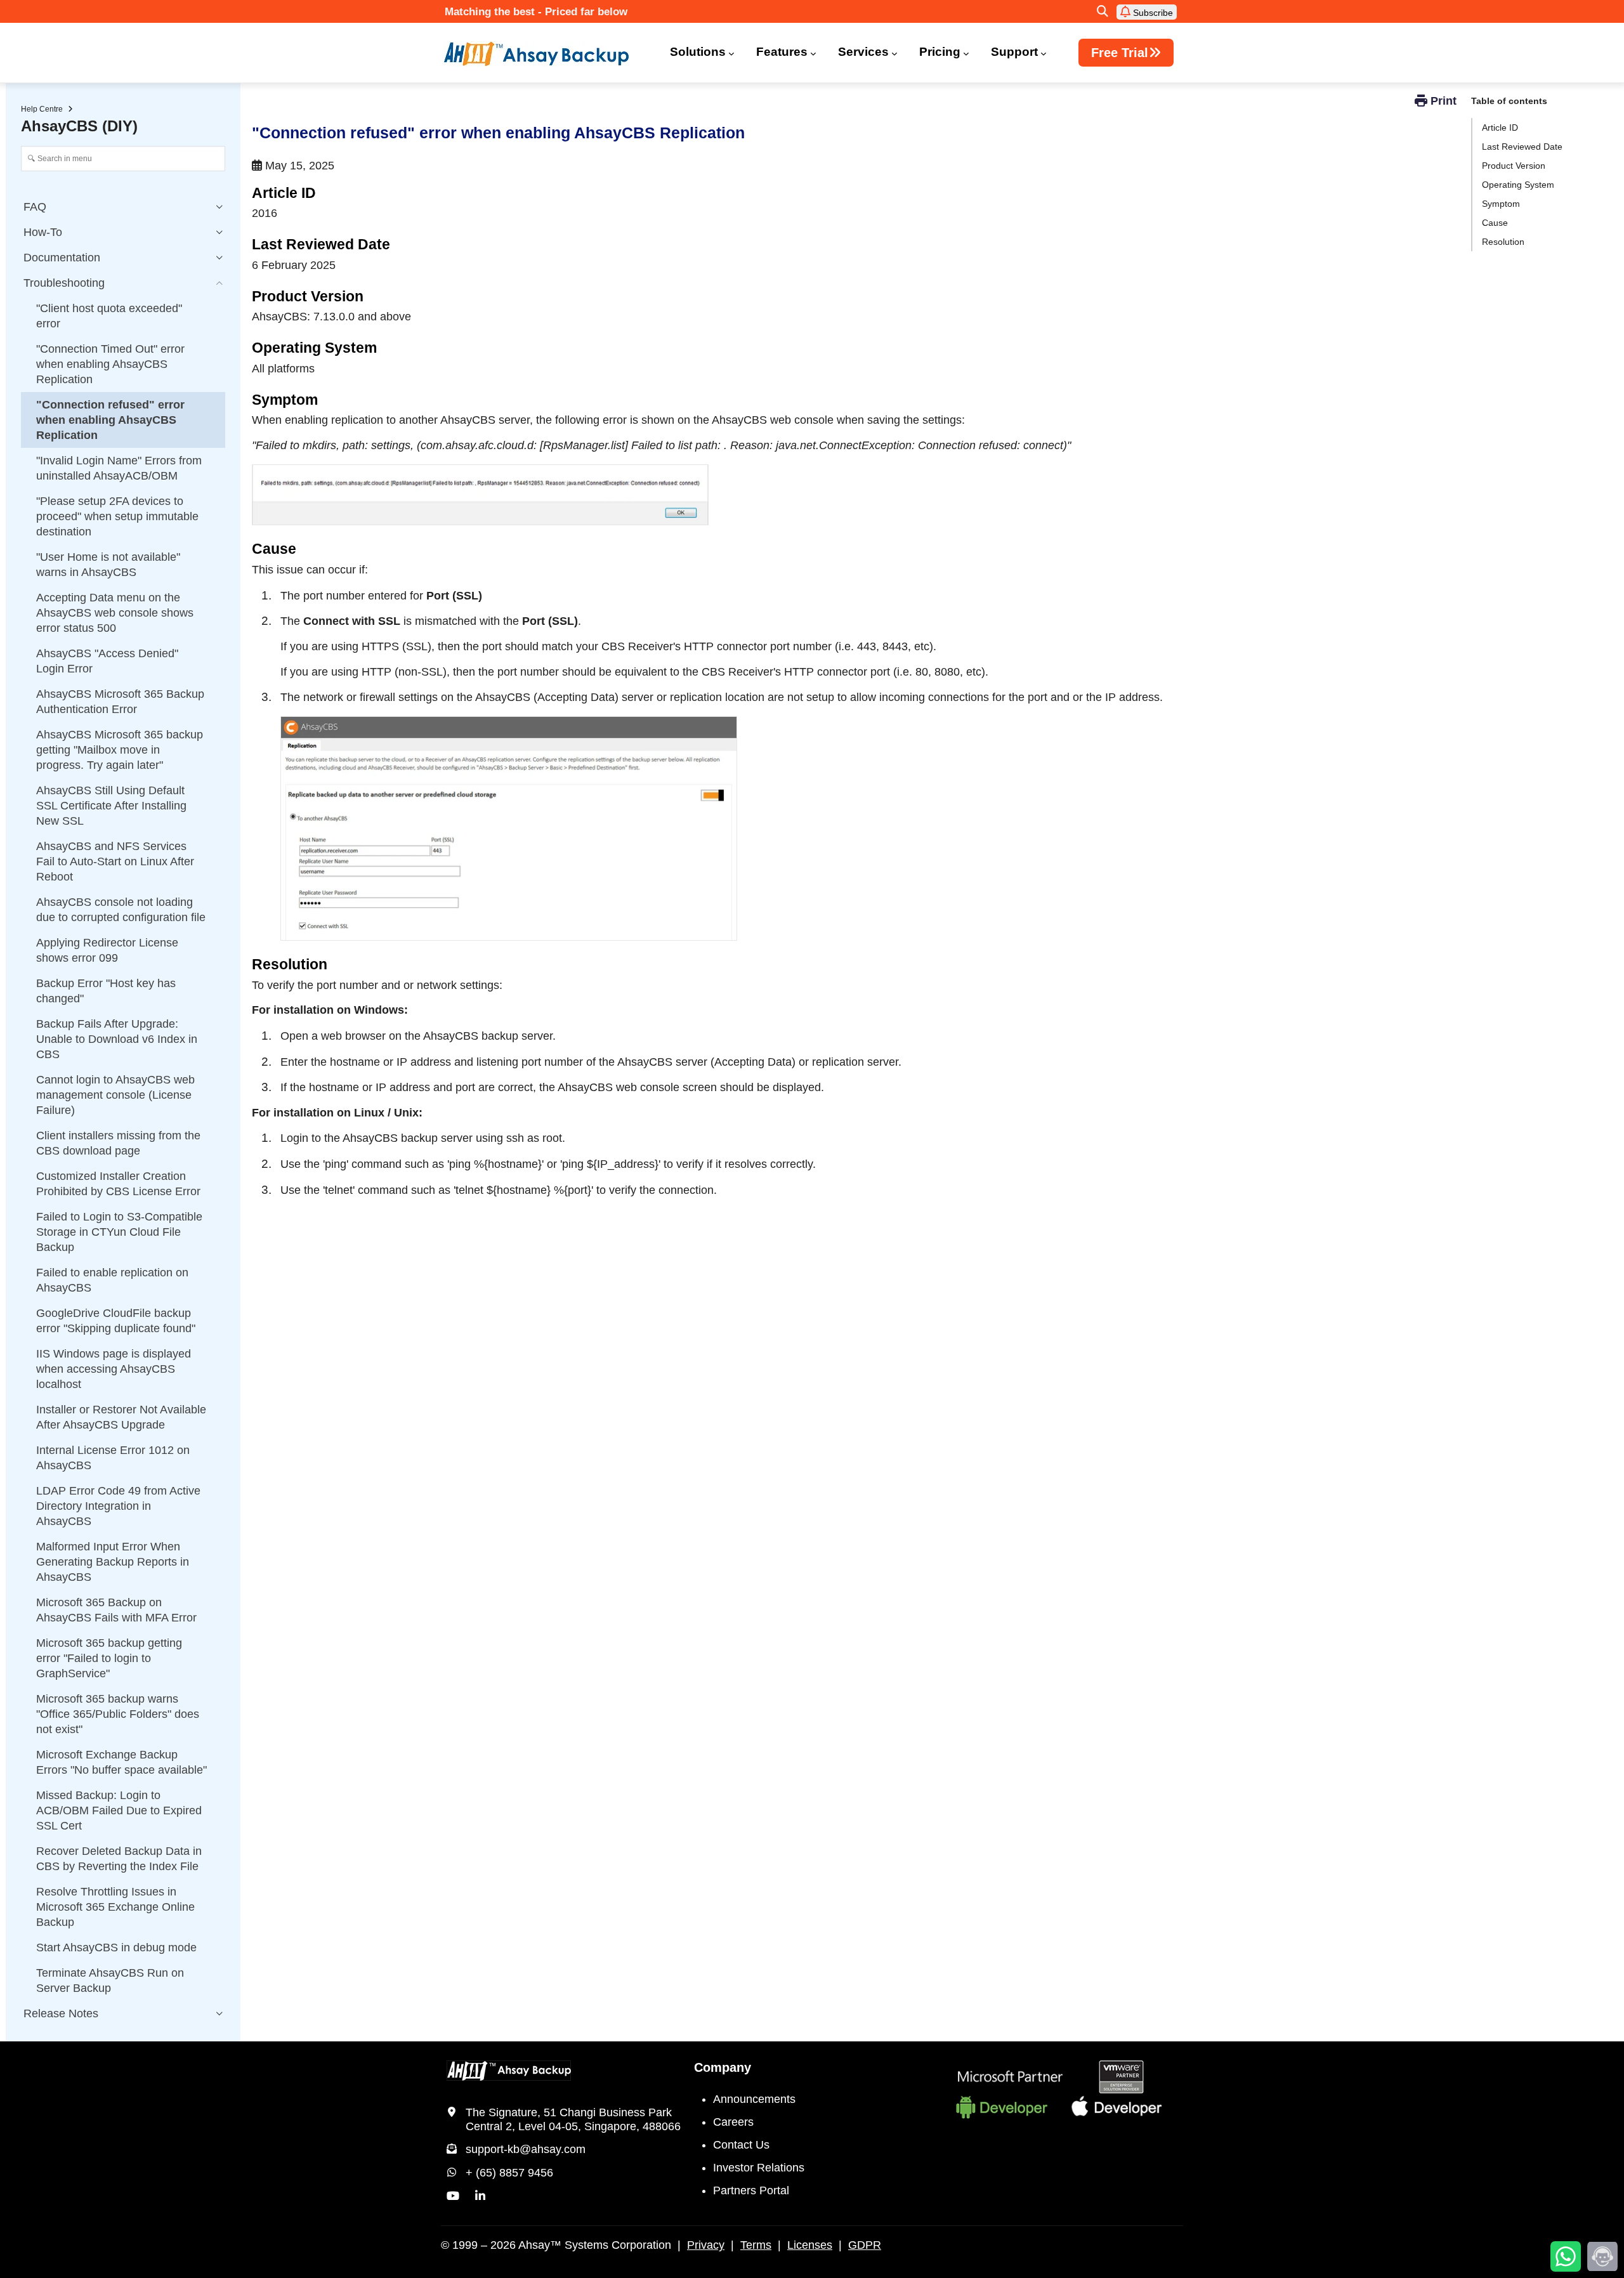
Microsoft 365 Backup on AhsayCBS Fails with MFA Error (116, 1610)
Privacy (706, 2245)
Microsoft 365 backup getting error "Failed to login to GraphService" (109, 1658)
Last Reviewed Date (1522, 147)
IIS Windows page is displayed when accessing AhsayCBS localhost (114, 1369)
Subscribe (1152, 13)
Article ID (1500, 128)
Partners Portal (751, 2190)
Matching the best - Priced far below (536, 12)
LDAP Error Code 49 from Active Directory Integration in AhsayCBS (118, 1506)
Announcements (754, 2099)
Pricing (940, 52)
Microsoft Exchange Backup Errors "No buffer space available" (121, 1762)
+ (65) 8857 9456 (509, 2173)
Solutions (698, 52)
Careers (733, 2122)
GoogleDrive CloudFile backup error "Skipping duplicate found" (116, 1321)
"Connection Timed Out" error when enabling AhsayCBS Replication (110, 364)
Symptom (1501, 204)
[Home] (544, 54)
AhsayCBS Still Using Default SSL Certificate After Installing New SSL (111, 806)
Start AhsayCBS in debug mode (116, 1947)
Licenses (810, 2245)
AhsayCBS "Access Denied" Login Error (107, 661)
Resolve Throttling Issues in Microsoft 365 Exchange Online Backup (115, 1907)
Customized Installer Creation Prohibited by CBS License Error (118, 1184)
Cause (1495, 223)
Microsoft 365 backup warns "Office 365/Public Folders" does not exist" (118, 1714)
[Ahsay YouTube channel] (453, 2196)
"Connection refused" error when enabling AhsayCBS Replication (110, 420)
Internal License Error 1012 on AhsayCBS (113, 1458)
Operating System (1518, 185)
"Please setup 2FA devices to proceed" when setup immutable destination (117, 516)
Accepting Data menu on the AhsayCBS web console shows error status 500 (115, 613)
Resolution (1503, 242)
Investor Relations (759, 2168)
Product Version (1514, 166)
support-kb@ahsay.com (526, 2149)
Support (1014, 52)
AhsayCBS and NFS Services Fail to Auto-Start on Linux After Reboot (115, 861)
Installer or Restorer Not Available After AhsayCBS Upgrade (121, 1417)
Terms (756, 2245)
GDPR (865, 2245)
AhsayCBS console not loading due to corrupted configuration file (121, 910)
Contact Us (741, 2145)
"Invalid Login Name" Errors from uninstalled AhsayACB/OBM (119, 468)
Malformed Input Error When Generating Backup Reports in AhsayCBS (113, 1562)
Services (863, 52)
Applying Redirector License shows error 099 (107, 950)
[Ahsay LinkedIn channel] (480, 2196)
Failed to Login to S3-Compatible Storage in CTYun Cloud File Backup (119, 1232)
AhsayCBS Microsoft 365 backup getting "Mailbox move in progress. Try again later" (120, 750)
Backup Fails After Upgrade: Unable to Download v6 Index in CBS (117, 1039)
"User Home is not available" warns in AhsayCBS (108, 565)
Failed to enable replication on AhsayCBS (112, 1280)
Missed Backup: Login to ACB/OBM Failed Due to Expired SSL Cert (119, 1810)
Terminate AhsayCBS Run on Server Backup (110, 1980)
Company (723, 2067)
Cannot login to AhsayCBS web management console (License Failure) (115, 1095)
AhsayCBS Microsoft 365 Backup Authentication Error (120, 702)
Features (782, 52)
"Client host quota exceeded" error (109, 316)
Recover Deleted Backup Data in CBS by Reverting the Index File (119, 1859)
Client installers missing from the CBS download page (118, 1143)
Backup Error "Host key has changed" (106, 991)
